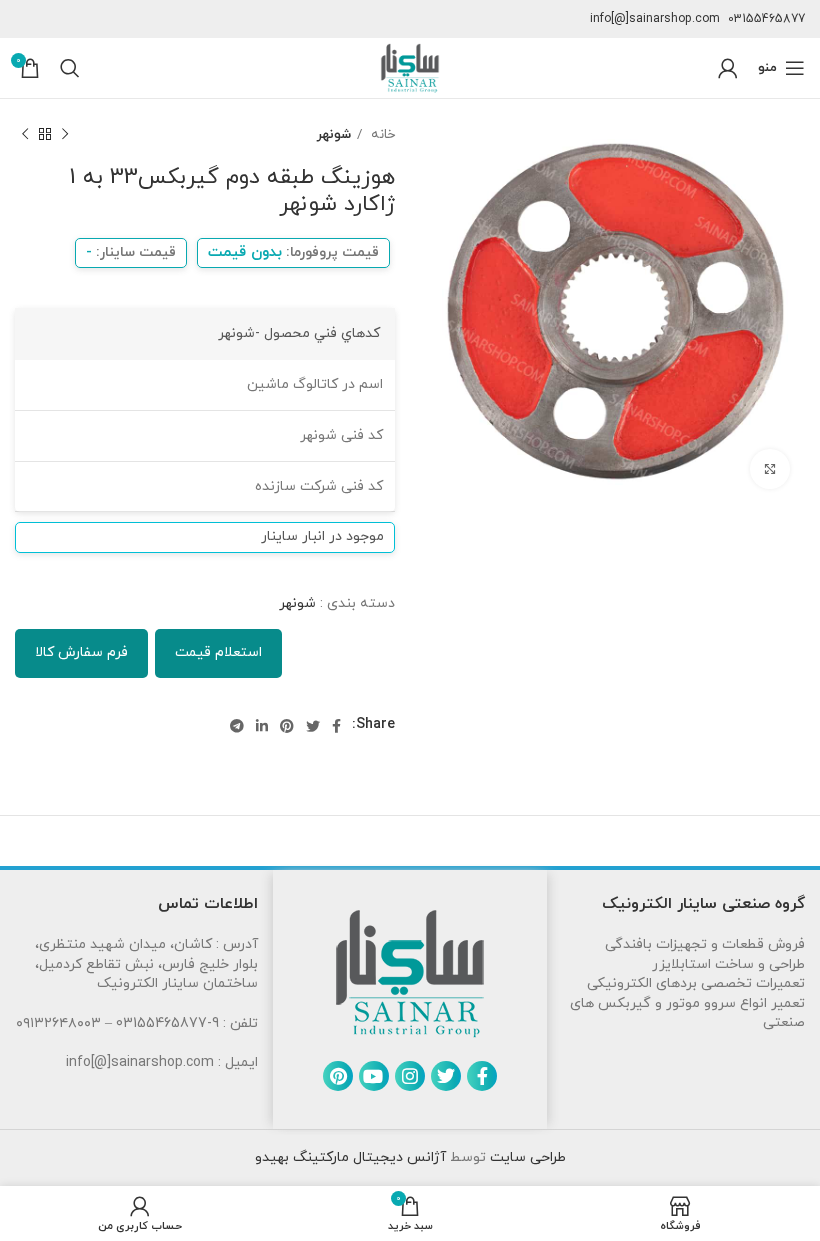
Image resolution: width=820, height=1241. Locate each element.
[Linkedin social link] (262, 726)
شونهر (334, 134)
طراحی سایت (526, 1157)
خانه (381, 134)
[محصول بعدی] (25, 135)
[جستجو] (70, 68)
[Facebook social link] (336, 726)
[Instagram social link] (410, 1076)
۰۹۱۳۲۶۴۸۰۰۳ (58, 1023)
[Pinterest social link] (287, 726)
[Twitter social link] (313, 726)
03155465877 (766, 19)
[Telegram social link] (237, 726)
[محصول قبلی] (65, 135)
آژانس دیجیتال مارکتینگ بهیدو (350, 1157)
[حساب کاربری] (728, 68)
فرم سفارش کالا (81, 652)
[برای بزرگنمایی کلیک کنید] (770, 469)
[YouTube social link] (374, 1076)
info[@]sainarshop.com (655, 19)
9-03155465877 (167, 1023)
